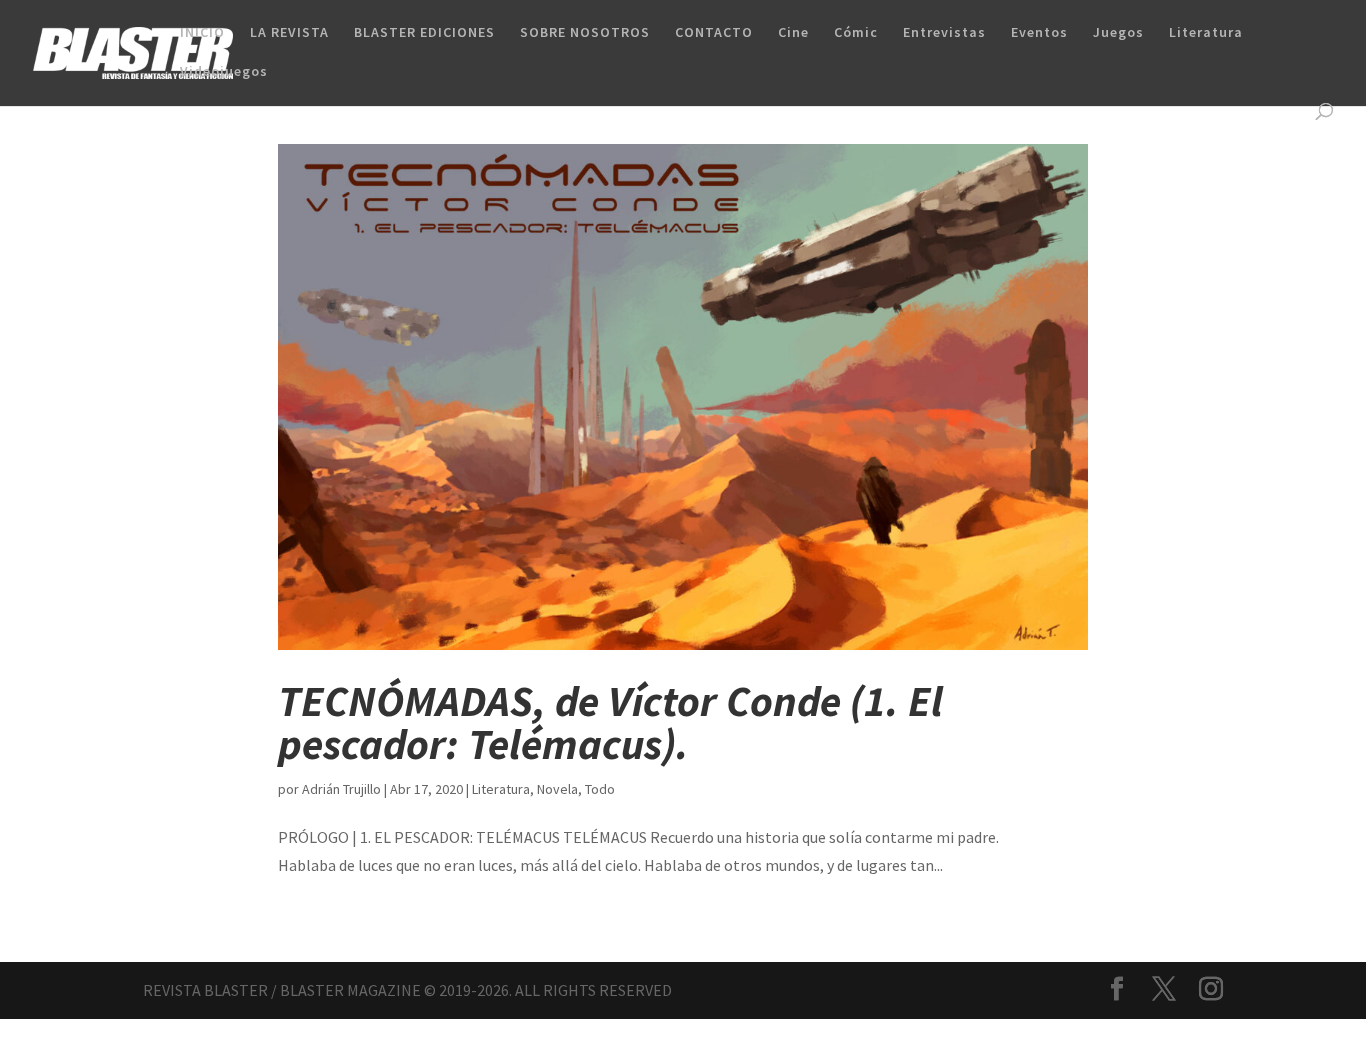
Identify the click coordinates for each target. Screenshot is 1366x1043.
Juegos (1118, 33)
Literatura (1206, 33)
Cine (793, 33)
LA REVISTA (289, 33)
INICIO (202, 33)
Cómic (856, 33)
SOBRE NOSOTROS (585, 33)
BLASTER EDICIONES (424, 33)
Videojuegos (224, 72)
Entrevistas (944, 33)
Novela (557, 789)
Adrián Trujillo (341, 789)
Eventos (1039, 33)
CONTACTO (714, 33)
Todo (600, 789)
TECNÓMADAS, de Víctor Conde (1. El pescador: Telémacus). (610, 722)
